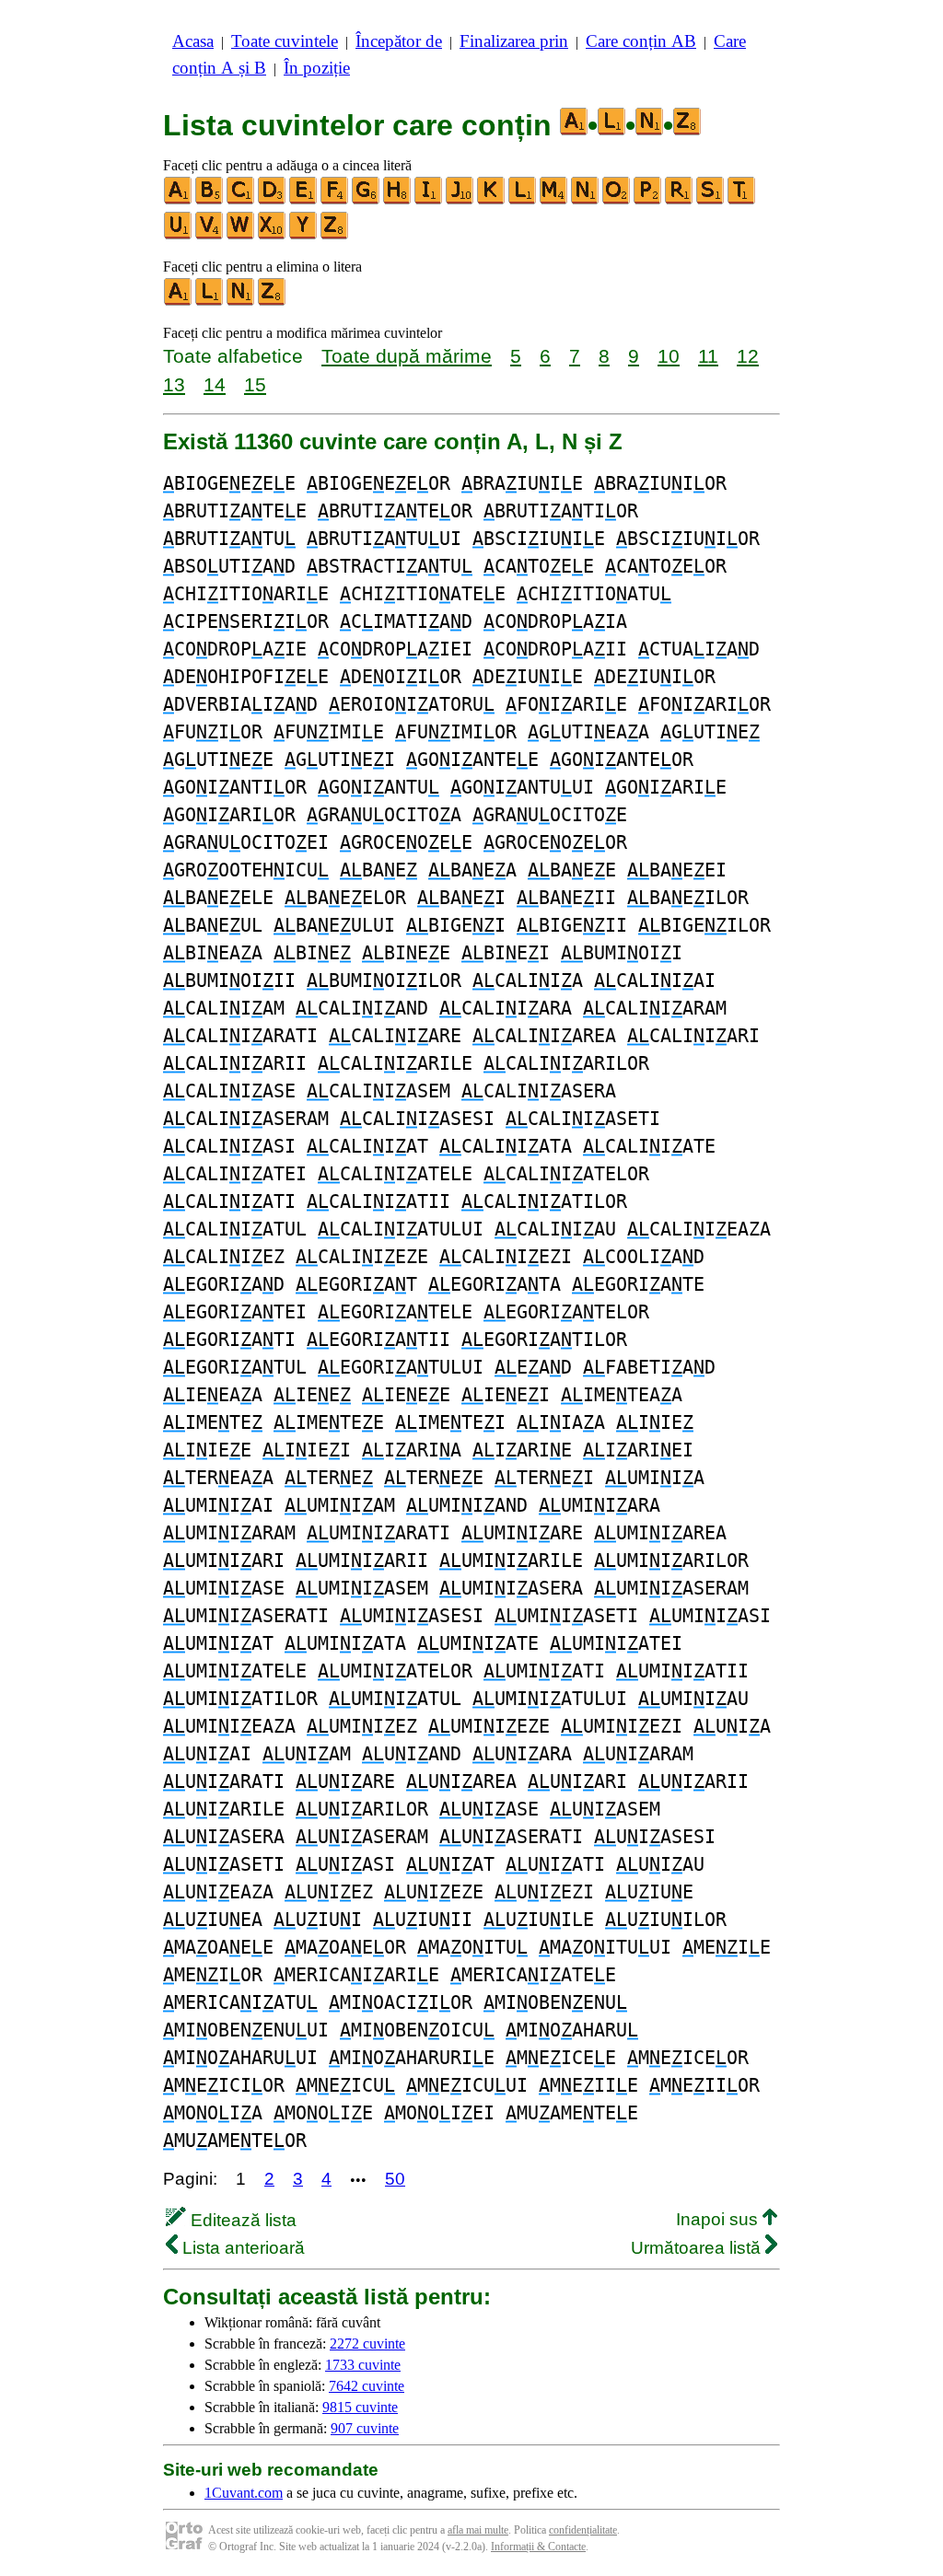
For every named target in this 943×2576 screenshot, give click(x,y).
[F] (335, 200)
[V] (210, 235)
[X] (273, 235)
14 (215, 384)
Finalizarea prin (514, 41)
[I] (429, 200)
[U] (179, 235)
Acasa (193, 41)
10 (669, 356)
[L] (523, 200)
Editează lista (241, 2220)
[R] (680, 200)
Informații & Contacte (538, 2547)
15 (255, 384)
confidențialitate (583, 2530)
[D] (273, 200)
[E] (304, 200)
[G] (367, 200)
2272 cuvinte (367, 2344)
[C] (241, 200)
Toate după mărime (407, 356)
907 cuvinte (365, 2428)
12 (748, 356)
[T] (742, 200)
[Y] (304, 235)
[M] (554, 200)
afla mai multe (478, 2530)
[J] (460, 200)
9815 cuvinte (360, 2407)
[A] (179, 200)
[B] (210, 200)
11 (708, 356)
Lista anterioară (241, 2248)
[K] (492, 200)
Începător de (399, 41)
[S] (711, 200)
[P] (648, 200)
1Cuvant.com (244, 2493)
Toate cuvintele (285, 41)
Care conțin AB (641, 41)
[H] (398, 200)
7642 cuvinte (367, 2386)
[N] (586, 200)
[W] (241, 235)
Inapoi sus (719, 2219)
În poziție (317, 68)
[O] (617, 200)
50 (395, 2179)
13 (174, 384)
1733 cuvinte (363, 2365)
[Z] (335, 235)
